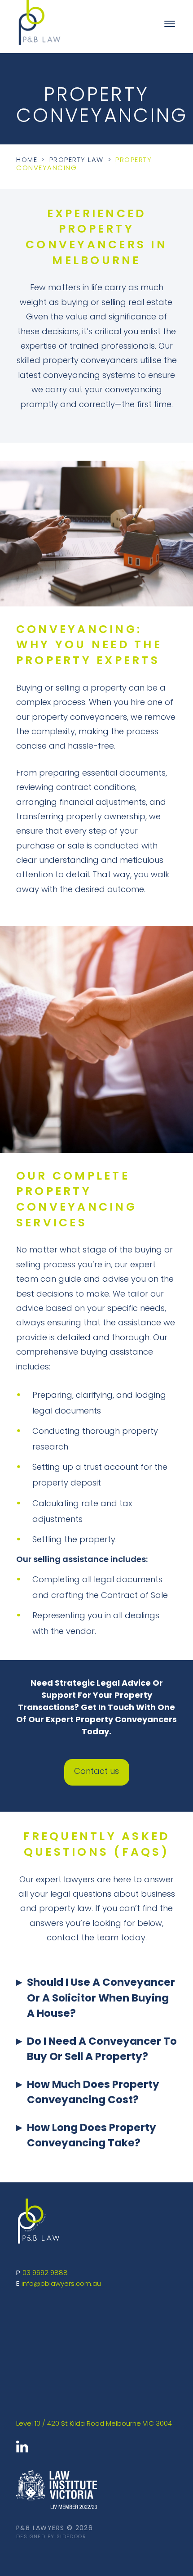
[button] (96, 2005)
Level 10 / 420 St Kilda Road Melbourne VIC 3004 (94, 2424)
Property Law (77, 160)
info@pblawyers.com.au (61, 2284)
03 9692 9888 (45, 2273)
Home (27, 160)
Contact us (96, 1772)
